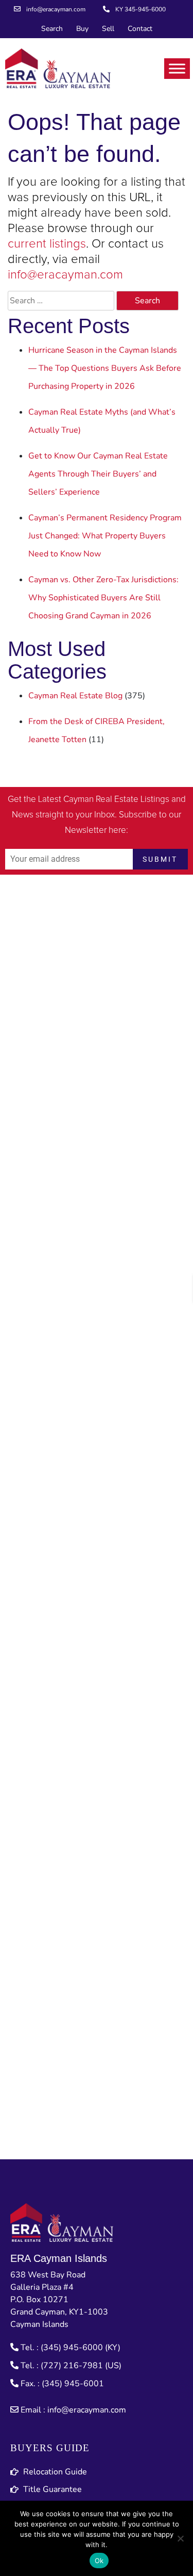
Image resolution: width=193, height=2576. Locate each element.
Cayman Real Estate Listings (116, 800)
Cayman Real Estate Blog (75, 696)
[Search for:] (61, 301)
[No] (180, 2538)
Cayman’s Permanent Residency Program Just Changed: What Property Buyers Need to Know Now (105, 536)
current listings (47, 244)
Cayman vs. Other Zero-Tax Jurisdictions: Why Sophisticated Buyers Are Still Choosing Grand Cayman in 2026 (103, 598)
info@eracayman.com (65, 275)
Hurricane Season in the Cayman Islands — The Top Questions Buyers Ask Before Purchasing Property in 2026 (105, 368)
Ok (99, 2561)
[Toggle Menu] (177, 68)
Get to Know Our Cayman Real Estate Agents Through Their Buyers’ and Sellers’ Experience (98, 474)
